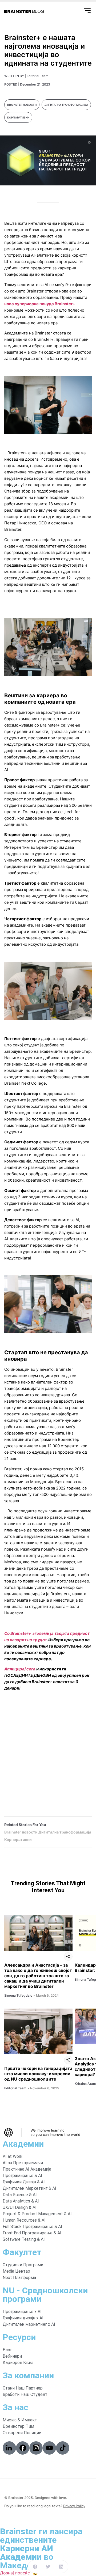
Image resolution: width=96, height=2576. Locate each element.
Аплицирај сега (20, 1669)
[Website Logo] (24, 11)
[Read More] (38, 1933)
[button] (35, 2567)
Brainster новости (22, 105)
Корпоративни (18, 117)
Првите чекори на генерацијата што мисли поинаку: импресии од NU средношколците (38, 2074)
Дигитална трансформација (66, 105)
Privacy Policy (74, 2506)
